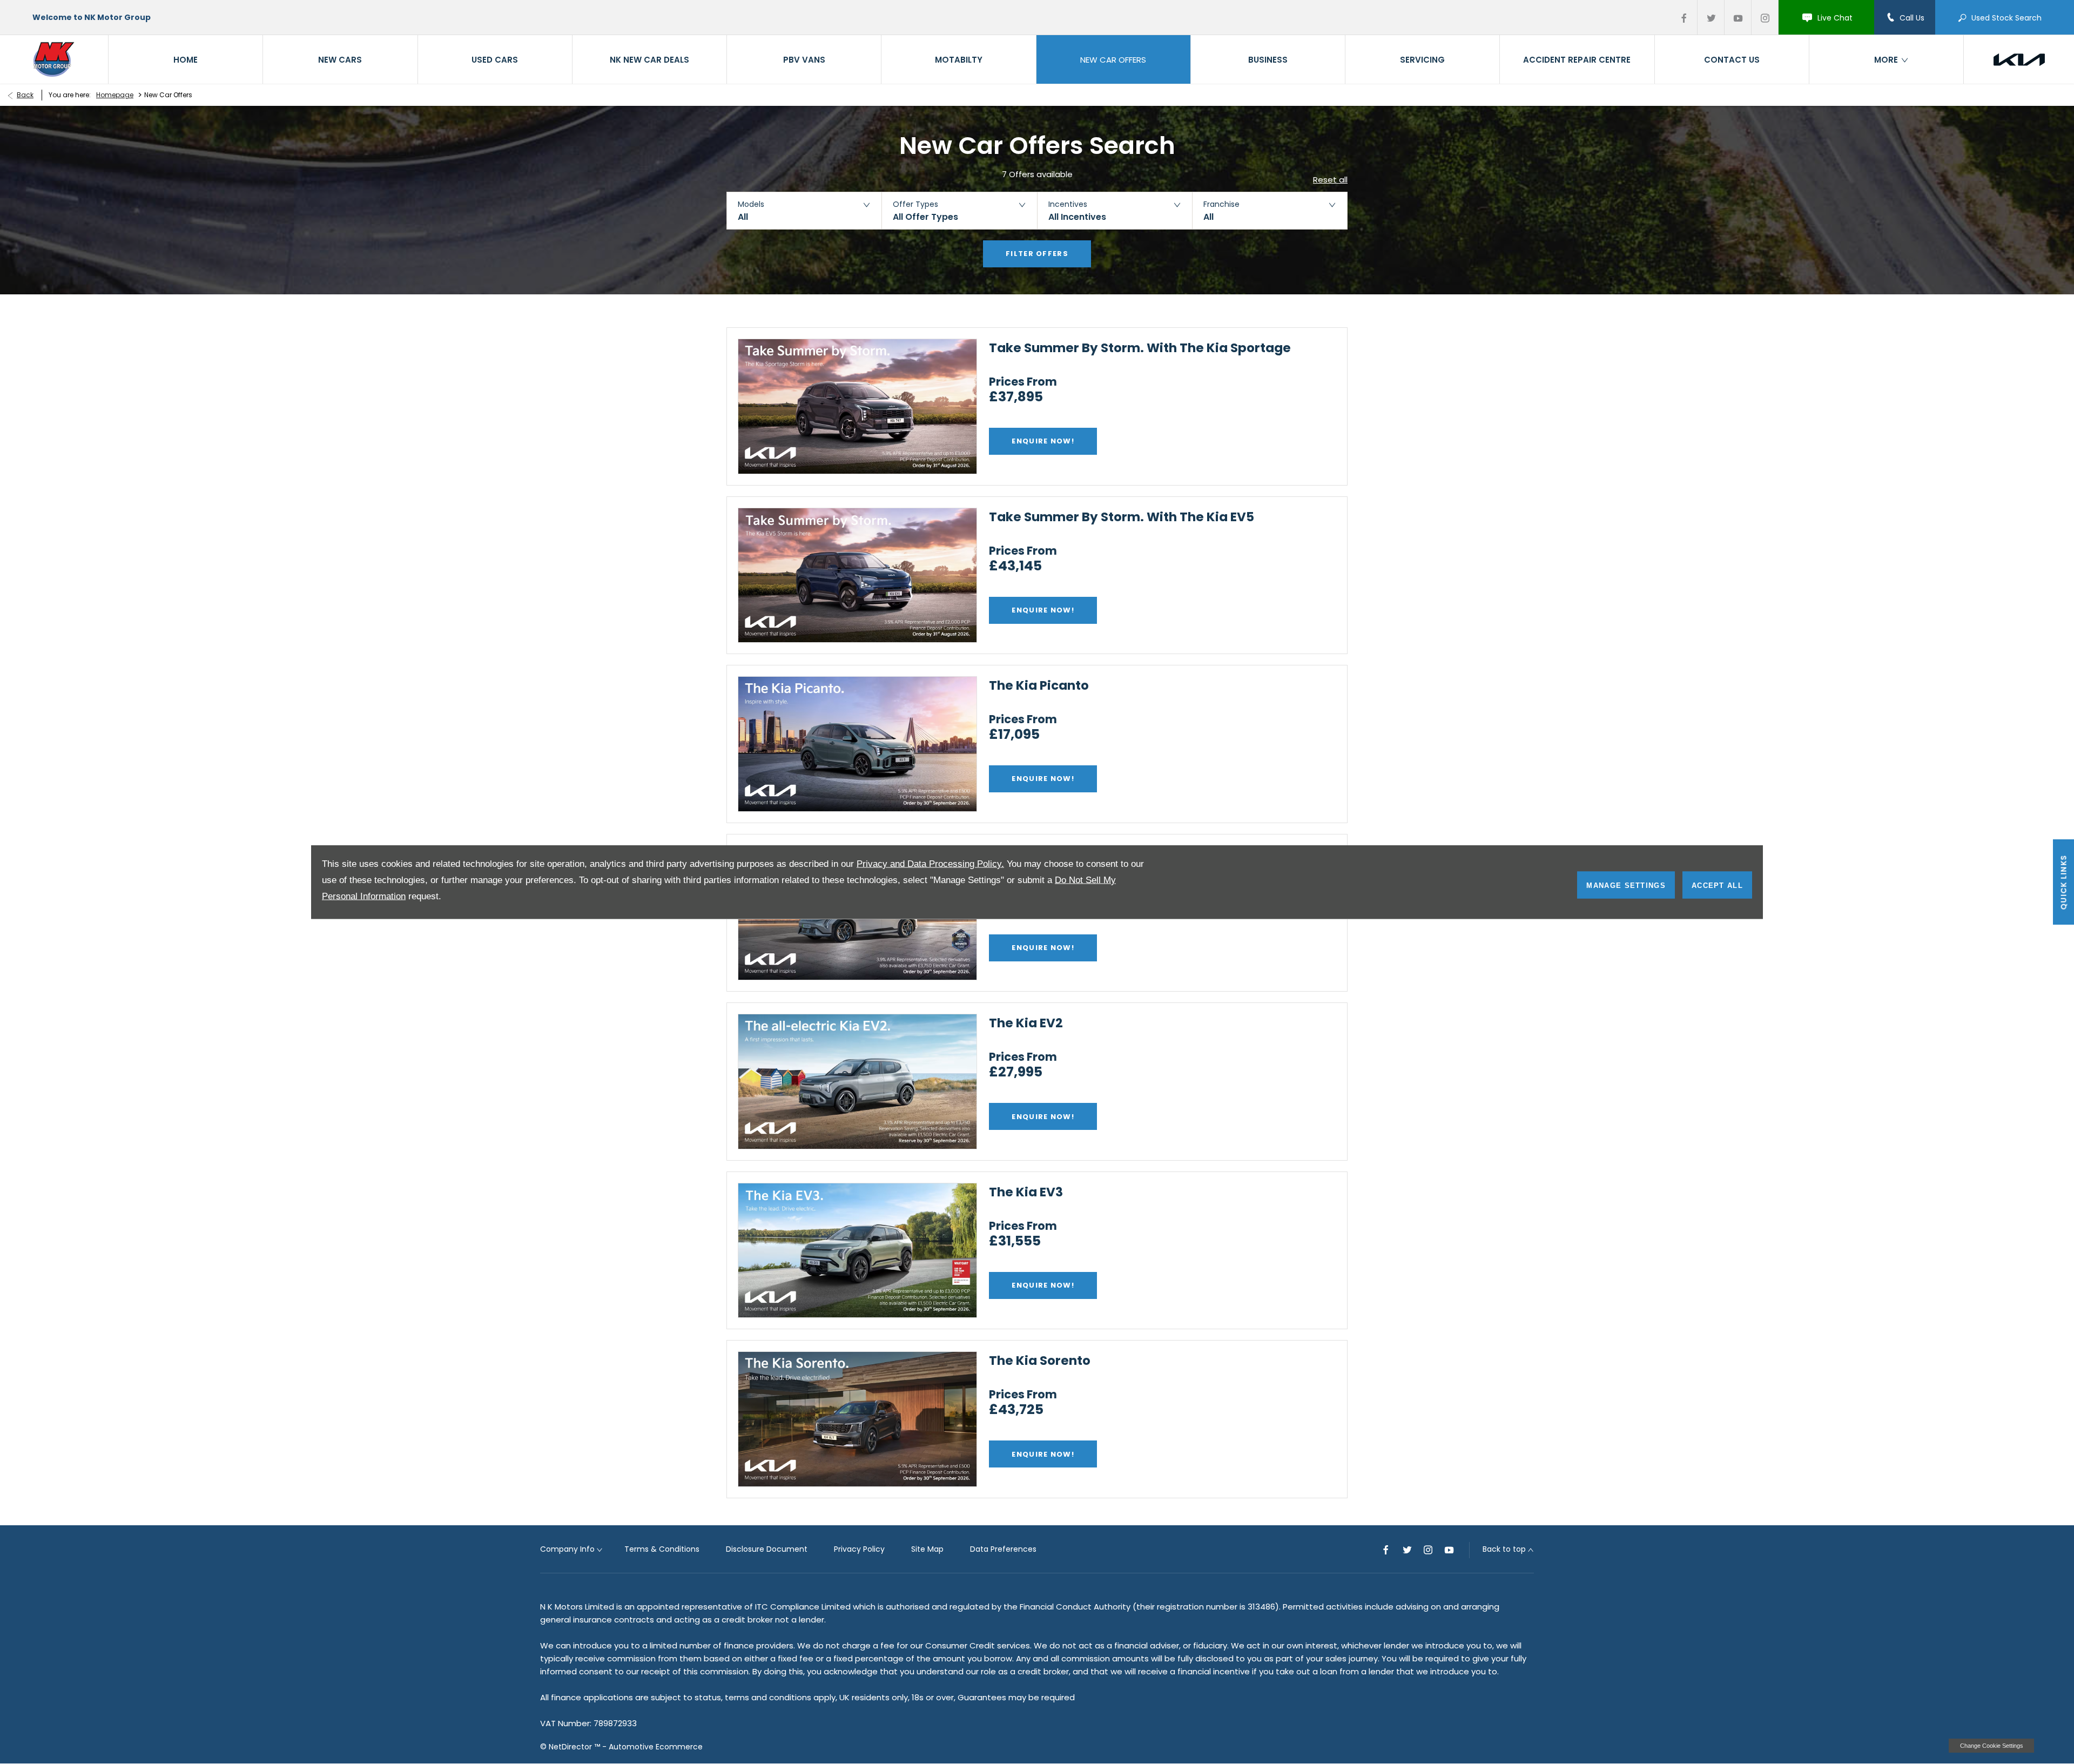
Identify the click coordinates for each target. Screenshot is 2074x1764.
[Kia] (2019, 59)
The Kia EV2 (1026, 1023)
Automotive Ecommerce (656, 1747)
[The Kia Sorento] (857, 1419)
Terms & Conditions (662, 1549)
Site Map (927, 1549)
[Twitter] (1711, 17)
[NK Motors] (55, 59)
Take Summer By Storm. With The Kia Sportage (1140, 348)
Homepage (115, 95)
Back (25, 95)
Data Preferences (1003, 1549)
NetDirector (571, 1747)
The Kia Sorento (1040, 1361)
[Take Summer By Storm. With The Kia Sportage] (857, 406)
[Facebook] (1684, 17)
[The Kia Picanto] (857, 744)
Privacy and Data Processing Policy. (930, 864)
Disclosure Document (767, 1549)
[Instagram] (1765, 17)
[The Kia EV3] (857, 1251)
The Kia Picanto (1039, 685)
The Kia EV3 (1026, 1192)
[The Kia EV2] (857, 1082)
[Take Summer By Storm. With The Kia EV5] (857, 575)
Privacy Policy (859, 1549)
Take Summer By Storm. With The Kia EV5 (1122, 517)
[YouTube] (1738, 17)
